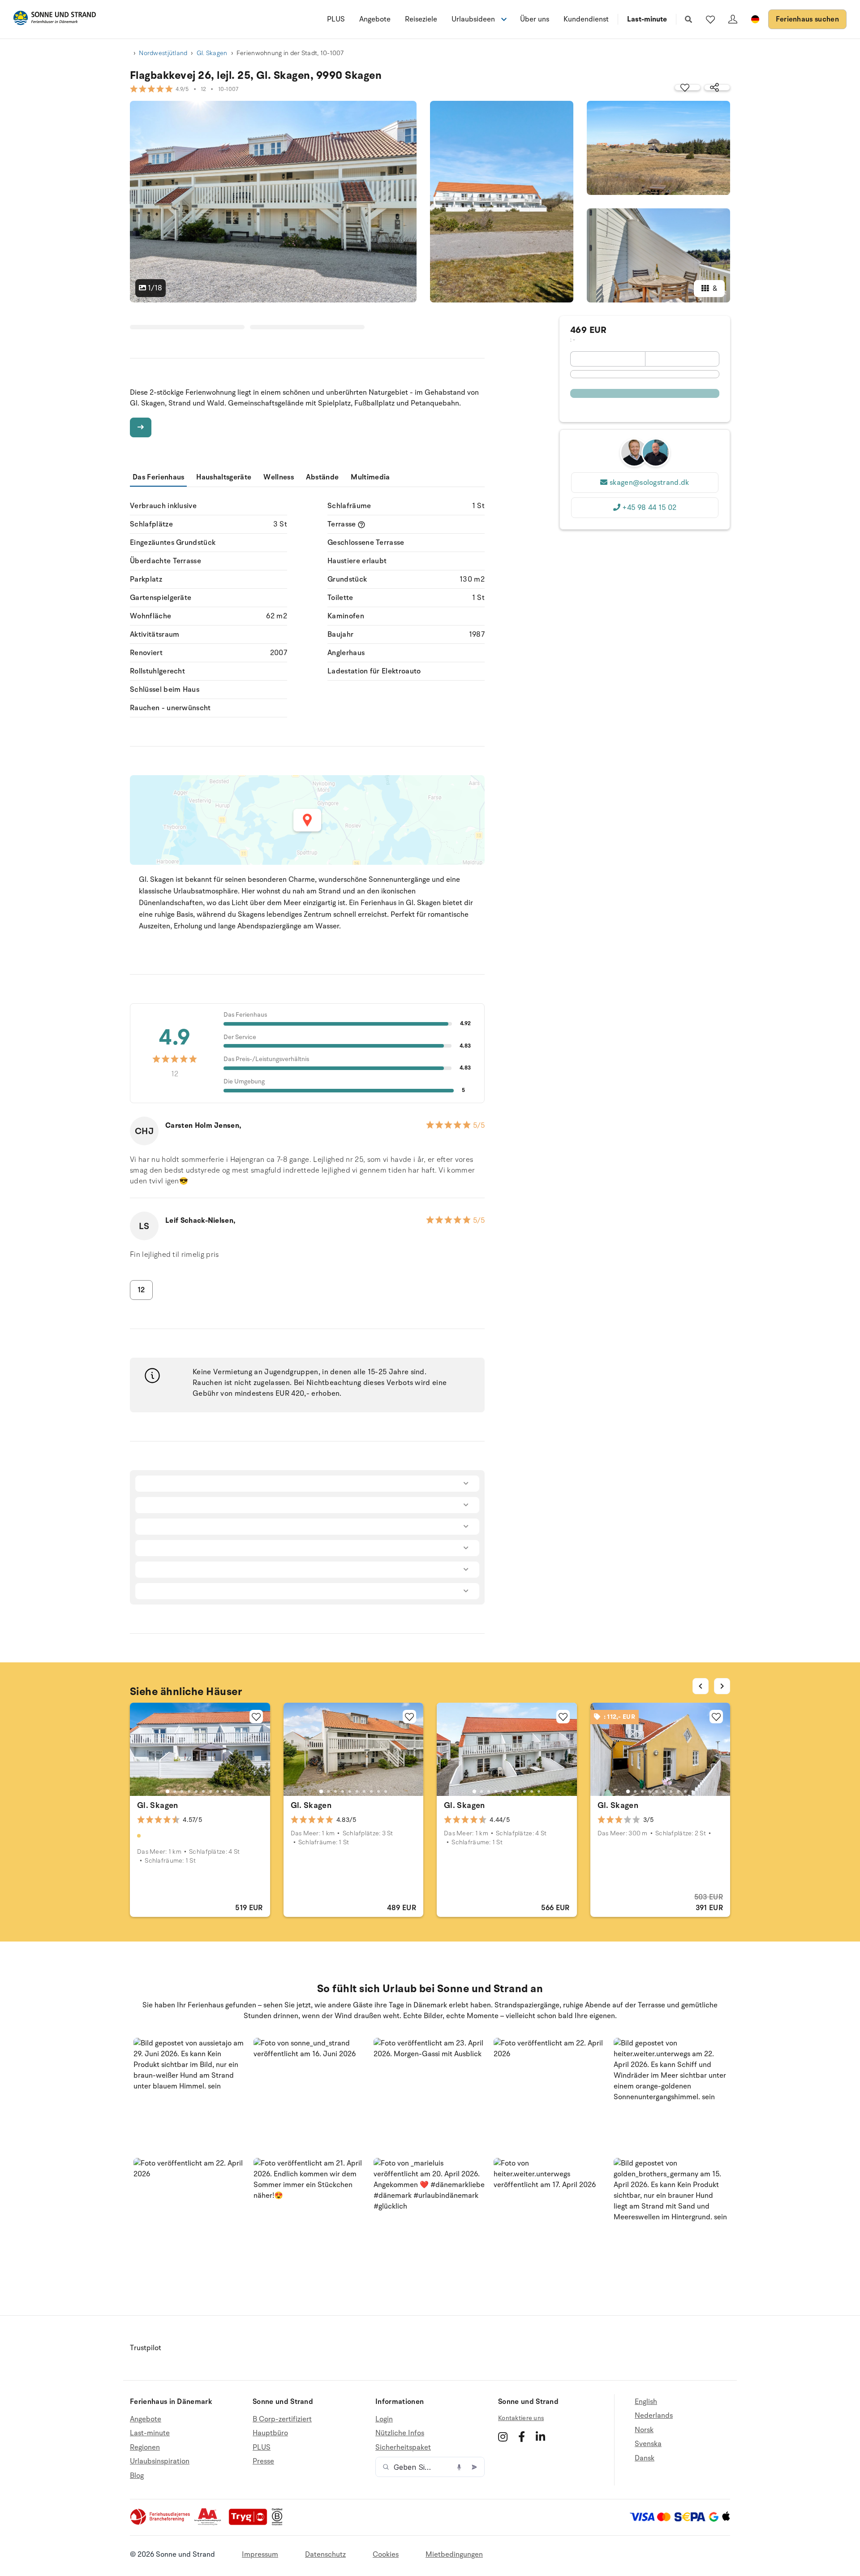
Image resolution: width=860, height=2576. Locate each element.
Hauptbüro (270, 2433)
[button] (190, 2095)
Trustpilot (146, 2348)
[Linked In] (540, 2437)
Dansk (645, 2458)
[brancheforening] (161, 2523)
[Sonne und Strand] (55, 19)
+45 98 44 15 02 (649, 508)
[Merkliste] (710, 19)
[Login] (733, 19)
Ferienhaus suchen (807, 19)
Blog (137, 2476)
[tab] (168, 1791)
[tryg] (250, 2523)
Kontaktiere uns (521, 2418)
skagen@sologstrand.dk (649, 483)
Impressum (260, 2554)
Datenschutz (325, 2554)
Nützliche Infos (400, 2433)
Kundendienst (586, 19)
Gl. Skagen (212, 53)
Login (384, 2419)
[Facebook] (522, 2437)
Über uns (535, 19)
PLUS (336, 19)
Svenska (648, 2444)
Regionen (145, 2447)
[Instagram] (503, 2437)
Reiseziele (421, 19)
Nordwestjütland (163, 53)
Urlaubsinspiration (160, 2461)
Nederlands (654, 2416)
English (646, 2402)
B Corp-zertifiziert (282, 2419)
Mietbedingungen (454, 2554)
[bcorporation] (279, 2523)
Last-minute (647, 19)
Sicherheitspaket (403, 2447)
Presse (263, 2461)
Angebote (375, 19)
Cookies (386, 2554)
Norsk (644, 2430)
